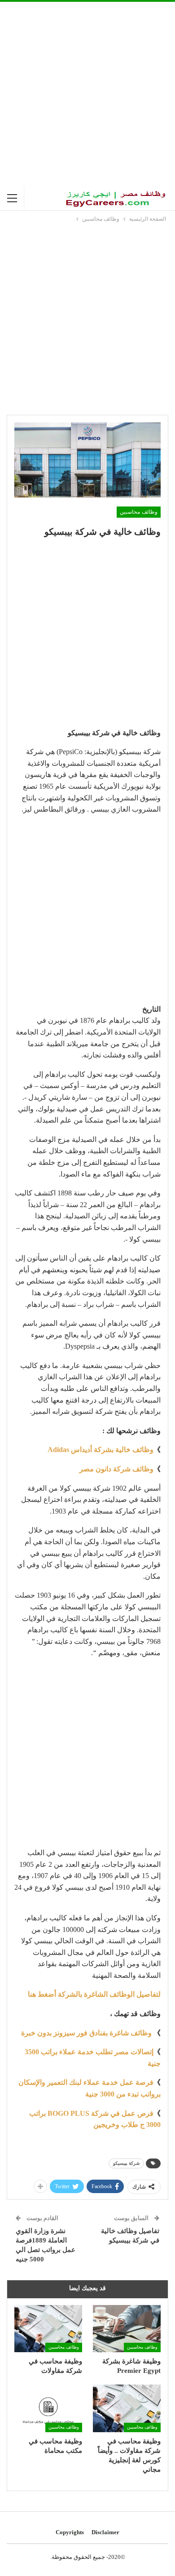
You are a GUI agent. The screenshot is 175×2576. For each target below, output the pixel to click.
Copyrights (70, 2532)
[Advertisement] (87, 94)
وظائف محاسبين (139, 512)
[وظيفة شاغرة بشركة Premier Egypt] (127, 2329)
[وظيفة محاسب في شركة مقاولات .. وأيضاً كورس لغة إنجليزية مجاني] (127, 2408)
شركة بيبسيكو (126, 2163)
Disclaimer (105, 2532)
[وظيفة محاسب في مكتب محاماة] (48, 2408)
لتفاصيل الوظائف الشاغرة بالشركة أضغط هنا (94, 1994)
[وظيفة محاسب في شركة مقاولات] (48, 2329)
